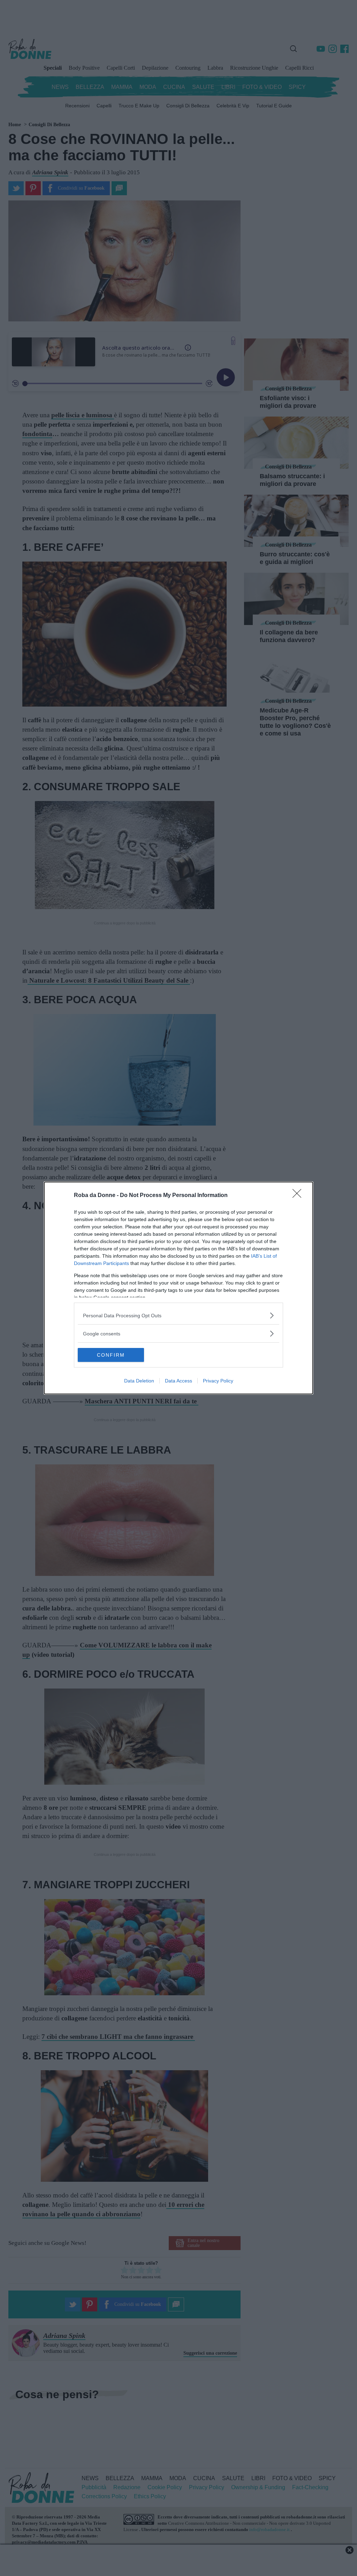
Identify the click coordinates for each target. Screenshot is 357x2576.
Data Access (178, 1381)
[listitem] (178, 1315)
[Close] (299, 1196)
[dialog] (178, 1288)
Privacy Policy (218, 1381)
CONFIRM (111, 1355)
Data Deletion (139, 1381)
